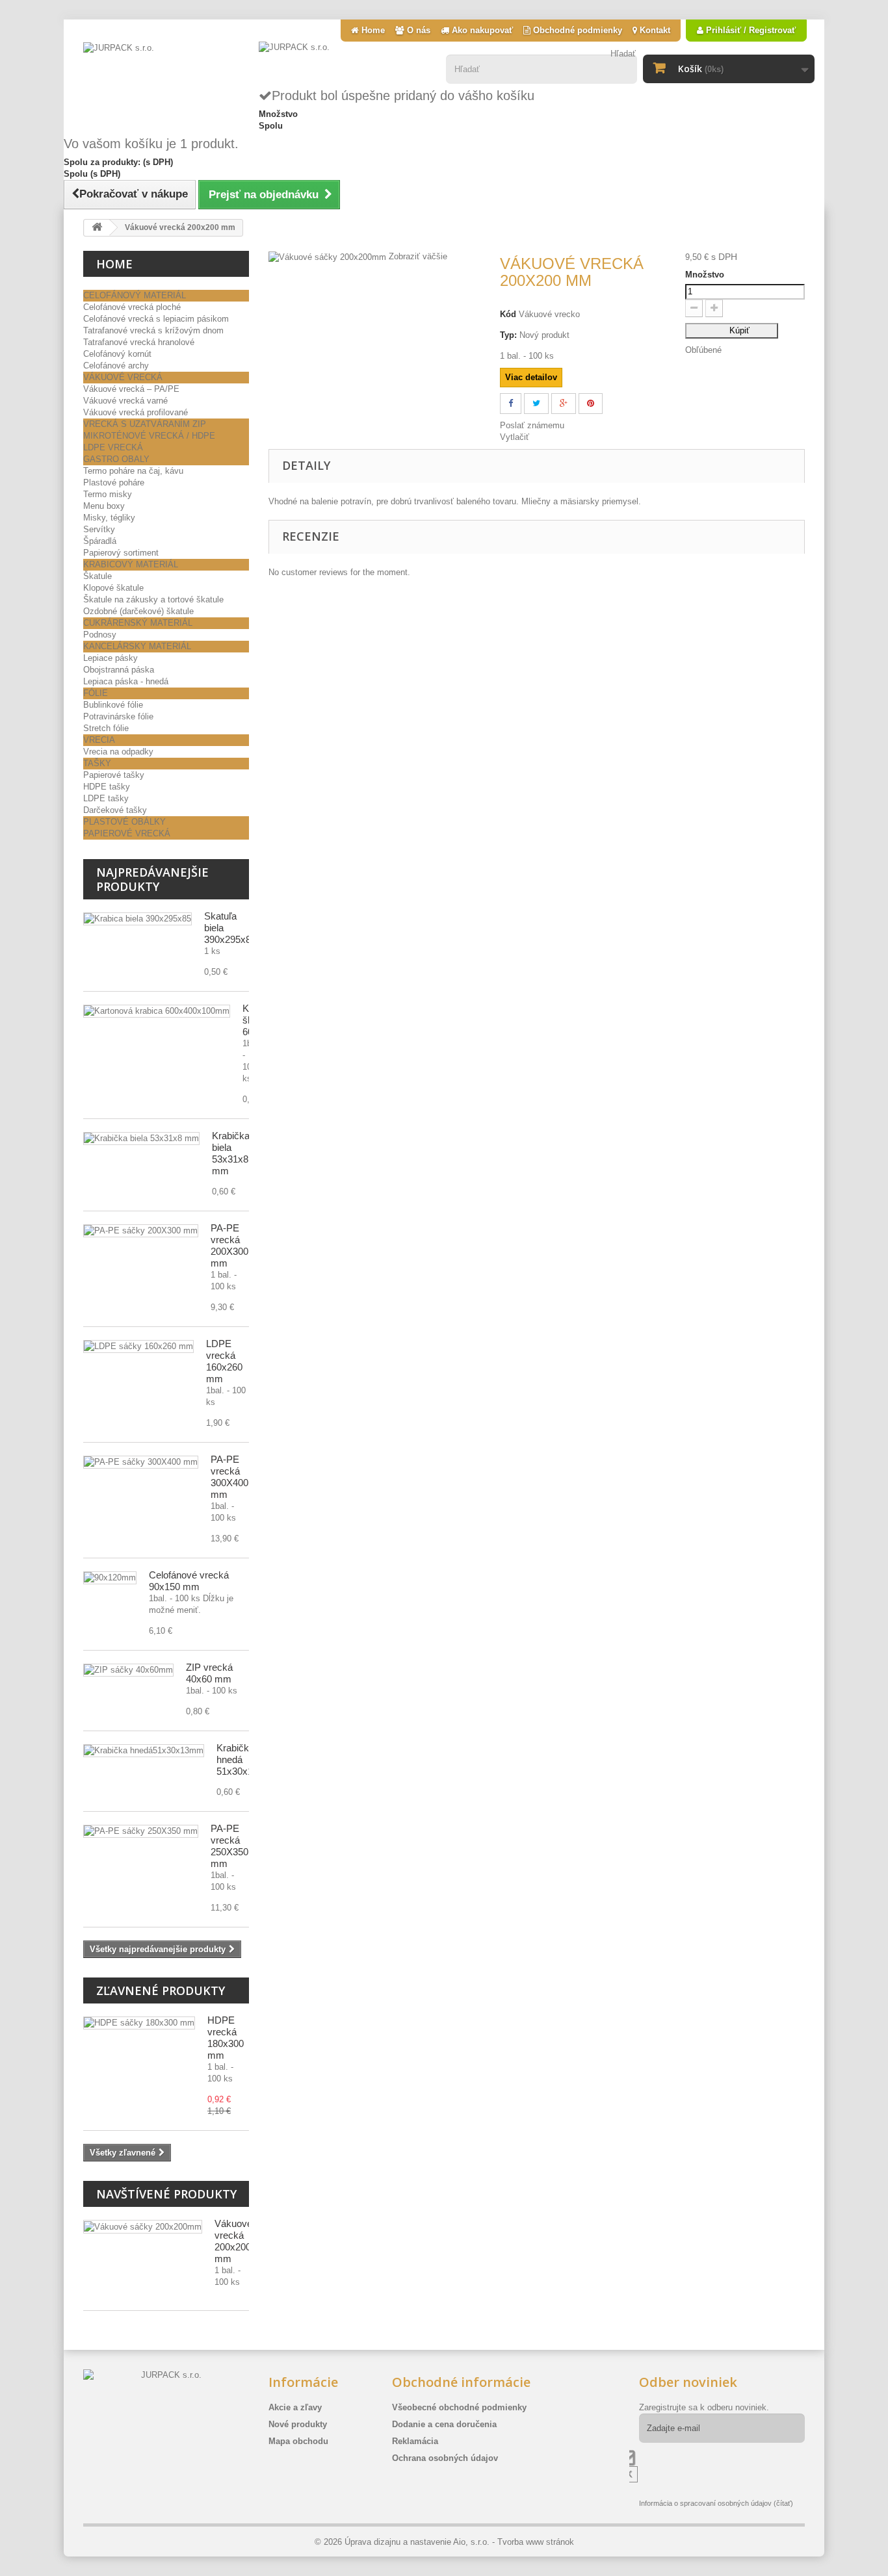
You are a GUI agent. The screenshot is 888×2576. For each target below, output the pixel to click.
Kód (508, 314)
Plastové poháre (114, 483)
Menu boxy (104, 506)
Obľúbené (703, 350)
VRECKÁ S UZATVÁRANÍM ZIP (145, 424)
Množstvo (705, 275)
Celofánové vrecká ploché (132, 307)
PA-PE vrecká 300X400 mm (229, 1477)
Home (372, 31)
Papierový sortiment (121, 553)
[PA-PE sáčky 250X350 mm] (141, 1831)
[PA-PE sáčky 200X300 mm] (141, 1231)
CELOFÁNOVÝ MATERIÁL (135, 295)
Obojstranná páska (119, 670)
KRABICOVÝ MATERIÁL (131, 564)
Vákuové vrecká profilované (136, 412)
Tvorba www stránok (536, 2542)
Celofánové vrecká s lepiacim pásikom (156, 319)
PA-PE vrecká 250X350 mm (229, 1846)
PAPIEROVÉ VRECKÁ (127, 833)
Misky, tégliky (109, 518)
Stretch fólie (106, 728)
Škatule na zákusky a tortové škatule (153, 599)
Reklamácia (415, 2441)
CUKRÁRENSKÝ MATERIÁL (138, 623)
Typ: (508, 335)
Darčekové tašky (115, 810)
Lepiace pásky (111, 658)
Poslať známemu (532, 425)
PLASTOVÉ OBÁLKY (124, 822)
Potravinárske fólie (118, 716)
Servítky (99, 529)
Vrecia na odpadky (118, 752)
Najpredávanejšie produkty (152, 879)
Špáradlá (100, 541)
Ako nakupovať (481, 31)
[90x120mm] (110, 1578)
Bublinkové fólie (113, 705)
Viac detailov (531, 377)
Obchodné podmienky (576, 31)
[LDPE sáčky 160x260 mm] (138, 1346)
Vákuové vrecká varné (125, 401)
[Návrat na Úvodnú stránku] (97, 228)
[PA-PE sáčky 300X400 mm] (141, 1462)
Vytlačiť (515, 437)
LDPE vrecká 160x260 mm (224, 1361)
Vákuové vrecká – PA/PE (131, 389)
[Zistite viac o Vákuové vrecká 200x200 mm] (143, 2227)
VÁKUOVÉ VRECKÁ (123, 377)
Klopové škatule (113, 588)
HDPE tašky (107, 787)
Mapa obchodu (298, 2441)
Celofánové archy (116, 366)
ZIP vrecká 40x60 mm (209, 1673)
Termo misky (108, 494)
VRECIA (99, 740)
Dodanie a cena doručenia (444, 2424)
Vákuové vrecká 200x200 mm (233, 2241)
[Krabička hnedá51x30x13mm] (144, 1751)
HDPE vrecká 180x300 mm (226, 2038)
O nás (417, 31)
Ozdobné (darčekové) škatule (138, 611)
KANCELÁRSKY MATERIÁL (137, 646)
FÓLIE (96, 693)
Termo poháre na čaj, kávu (133, 471)
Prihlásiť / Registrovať (750, 31)
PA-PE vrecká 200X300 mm (229, 1245)
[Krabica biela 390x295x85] (137, 919)
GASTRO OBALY (116, 459)
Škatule (98, 576)
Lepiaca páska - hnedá (126, 681)
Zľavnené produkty (161, 1990)
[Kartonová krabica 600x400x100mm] (157, 1011)
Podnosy (100, 635)
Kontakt (654, 31)
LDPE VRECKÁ (113, 447)
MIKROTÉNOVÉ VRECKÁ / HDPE (149, 436)
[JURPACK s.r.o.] (151, 69)
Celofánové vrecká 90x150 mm (189, 1581)
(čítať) (783, 2503)
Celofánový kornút (117, 354)
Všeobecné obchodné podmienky (459, 2407)
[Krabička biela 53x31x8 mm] (141, 1139)
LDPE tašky (106, 798)
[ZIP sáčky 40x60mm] (128, 1670)
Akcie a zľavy (295, 2407)
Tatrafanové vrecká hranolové (139, 342)
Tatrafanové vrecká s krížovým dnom (153, 330)
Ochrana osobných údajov (445, 2458)
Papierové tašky (114, 775)
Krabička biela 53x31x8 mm (231, 1153)
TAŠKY (97, 763)
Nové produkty (298, 2424)
